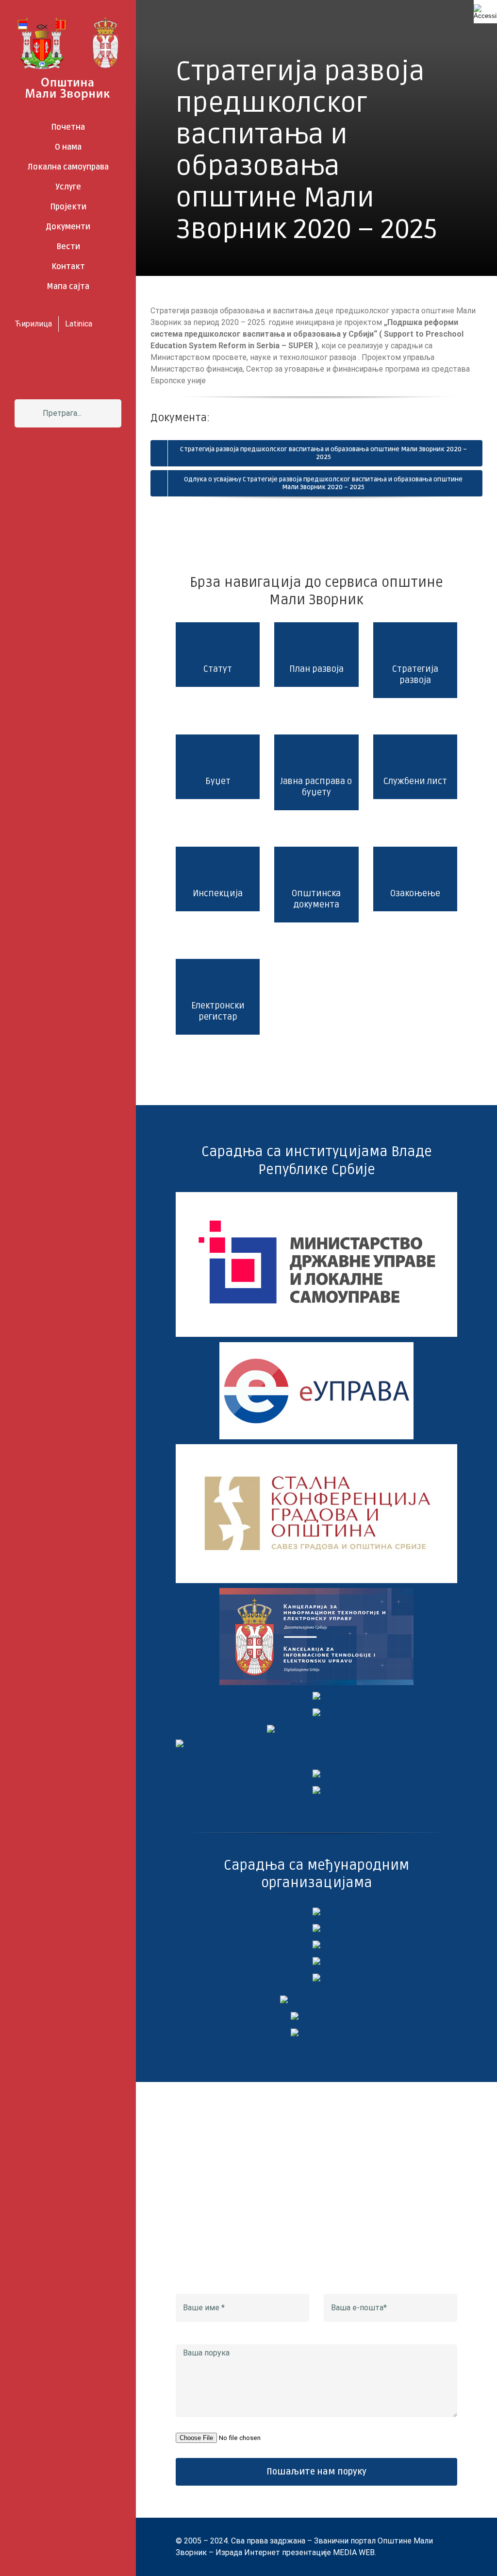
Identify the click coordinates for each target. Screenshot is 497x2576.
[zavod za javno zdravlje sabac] (316, 1790)
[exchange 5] (316, 1911)
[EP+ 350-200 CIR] (317, 2016)
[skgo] (316, 1448)
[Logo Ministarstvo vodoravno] (316, 1196)
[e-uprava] (316, 1346)
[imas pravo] (317, 1729)
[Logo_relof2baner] (316, 1999)
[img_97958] (316, 1696)
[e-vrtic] (316, 1712)
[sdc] (316, 1961)
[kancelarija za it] (316, 1592)
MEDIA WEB (354, 2552)
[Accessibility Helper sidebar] (485, 12)
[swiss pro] (316, 1977)
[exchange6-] (317, 2032)
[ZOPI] (316, 1773)
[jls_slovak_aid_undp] (316, 1944)
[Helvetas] (316, 1928)
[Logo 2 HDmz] (316, 1743)
